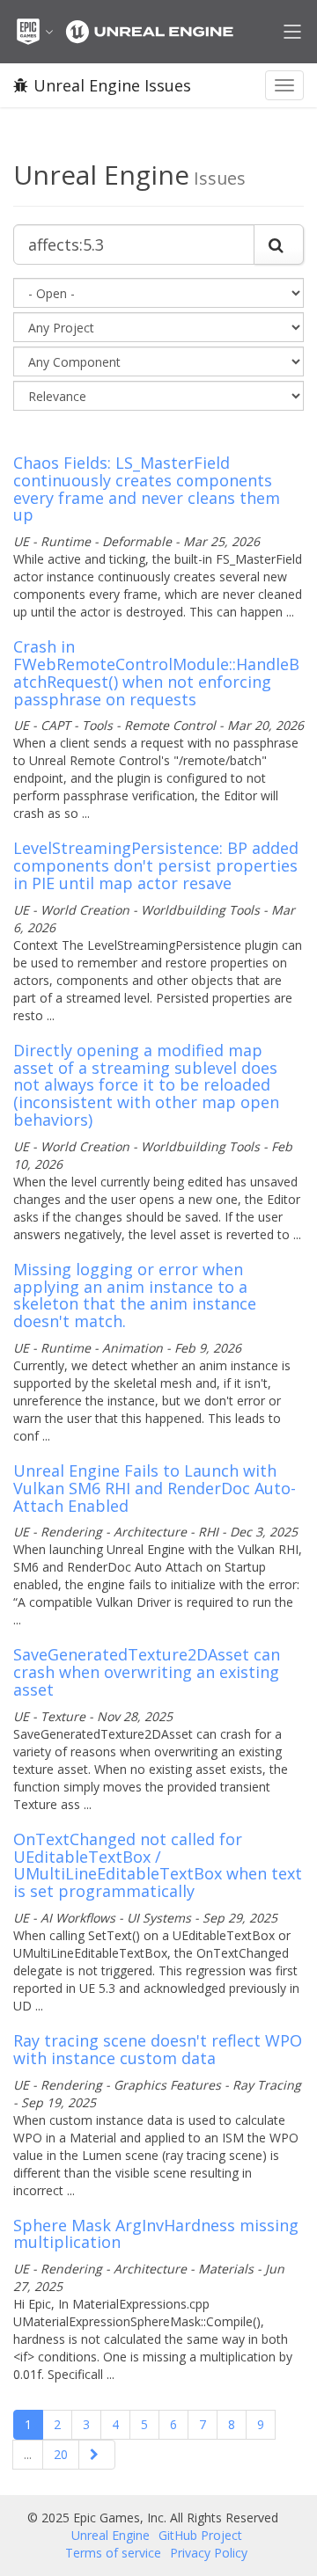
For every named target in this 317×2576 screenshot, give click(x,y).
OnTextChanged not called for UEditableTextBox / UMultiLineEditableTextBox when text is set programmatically (158, 1865)
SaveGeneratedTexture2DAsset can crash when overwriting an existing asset (147, 1672)
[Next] (97, 2455)
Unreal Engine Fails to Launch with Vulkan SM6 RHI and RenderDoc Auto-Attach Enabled (155, 1488)
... (28, 2454)
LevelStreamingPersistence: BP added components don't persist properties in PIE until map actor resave (156, 865)
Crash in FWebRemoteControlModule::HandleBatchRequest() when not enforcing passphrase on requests (156, 672)
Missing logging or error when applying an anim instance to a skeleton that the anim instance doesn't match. (135, 1295)
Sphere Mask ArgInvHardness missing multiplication (156, 2234)
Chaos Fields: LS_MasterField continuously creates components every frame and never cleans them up (147, 489)
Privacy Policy (209, 2553)
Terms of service (113, 2553)
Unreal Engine (111, 2535)
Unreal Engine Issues (112, 85)
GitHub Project (200, 2535)
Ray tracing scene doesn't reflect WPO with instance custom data (158, 2049)
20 (61, 2454)
